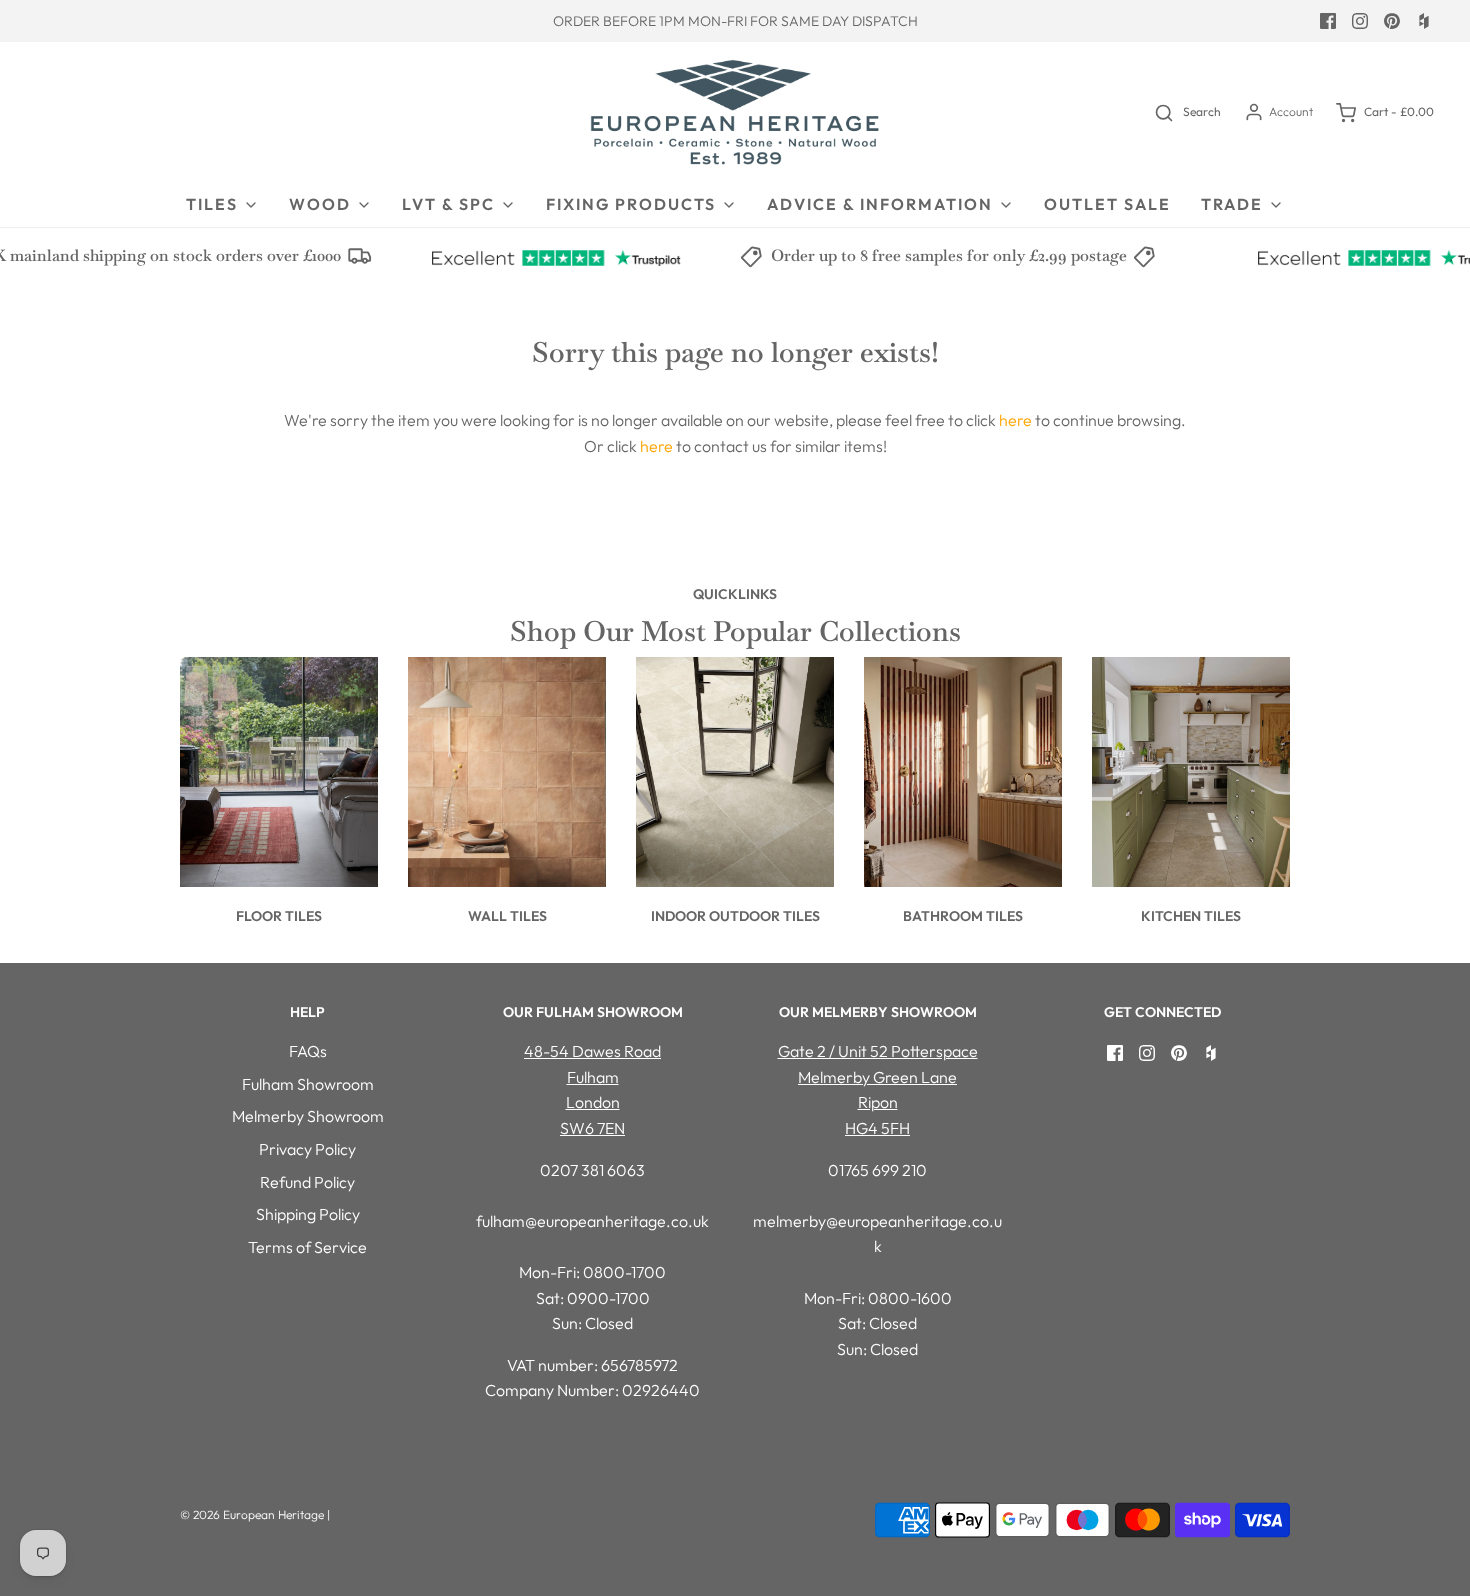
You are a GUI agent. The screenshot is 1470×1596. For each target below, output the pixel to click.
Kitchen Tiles (1191, 916)
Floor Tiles (279, 916)
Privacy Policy (307, 1149)
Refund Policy (307, 1182)
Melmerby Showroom (308, 1116)
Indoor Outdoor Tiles (735, 916)
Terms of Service (307, 1247)
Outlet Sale (1107, 204)
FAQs (308, 1051)
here (1015, 420)
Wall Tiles (507, 916)
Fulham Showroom (308, 1084)
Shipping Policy (308, 1214)
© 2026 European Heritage (252, 1514)
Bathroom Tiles (963, 916)
